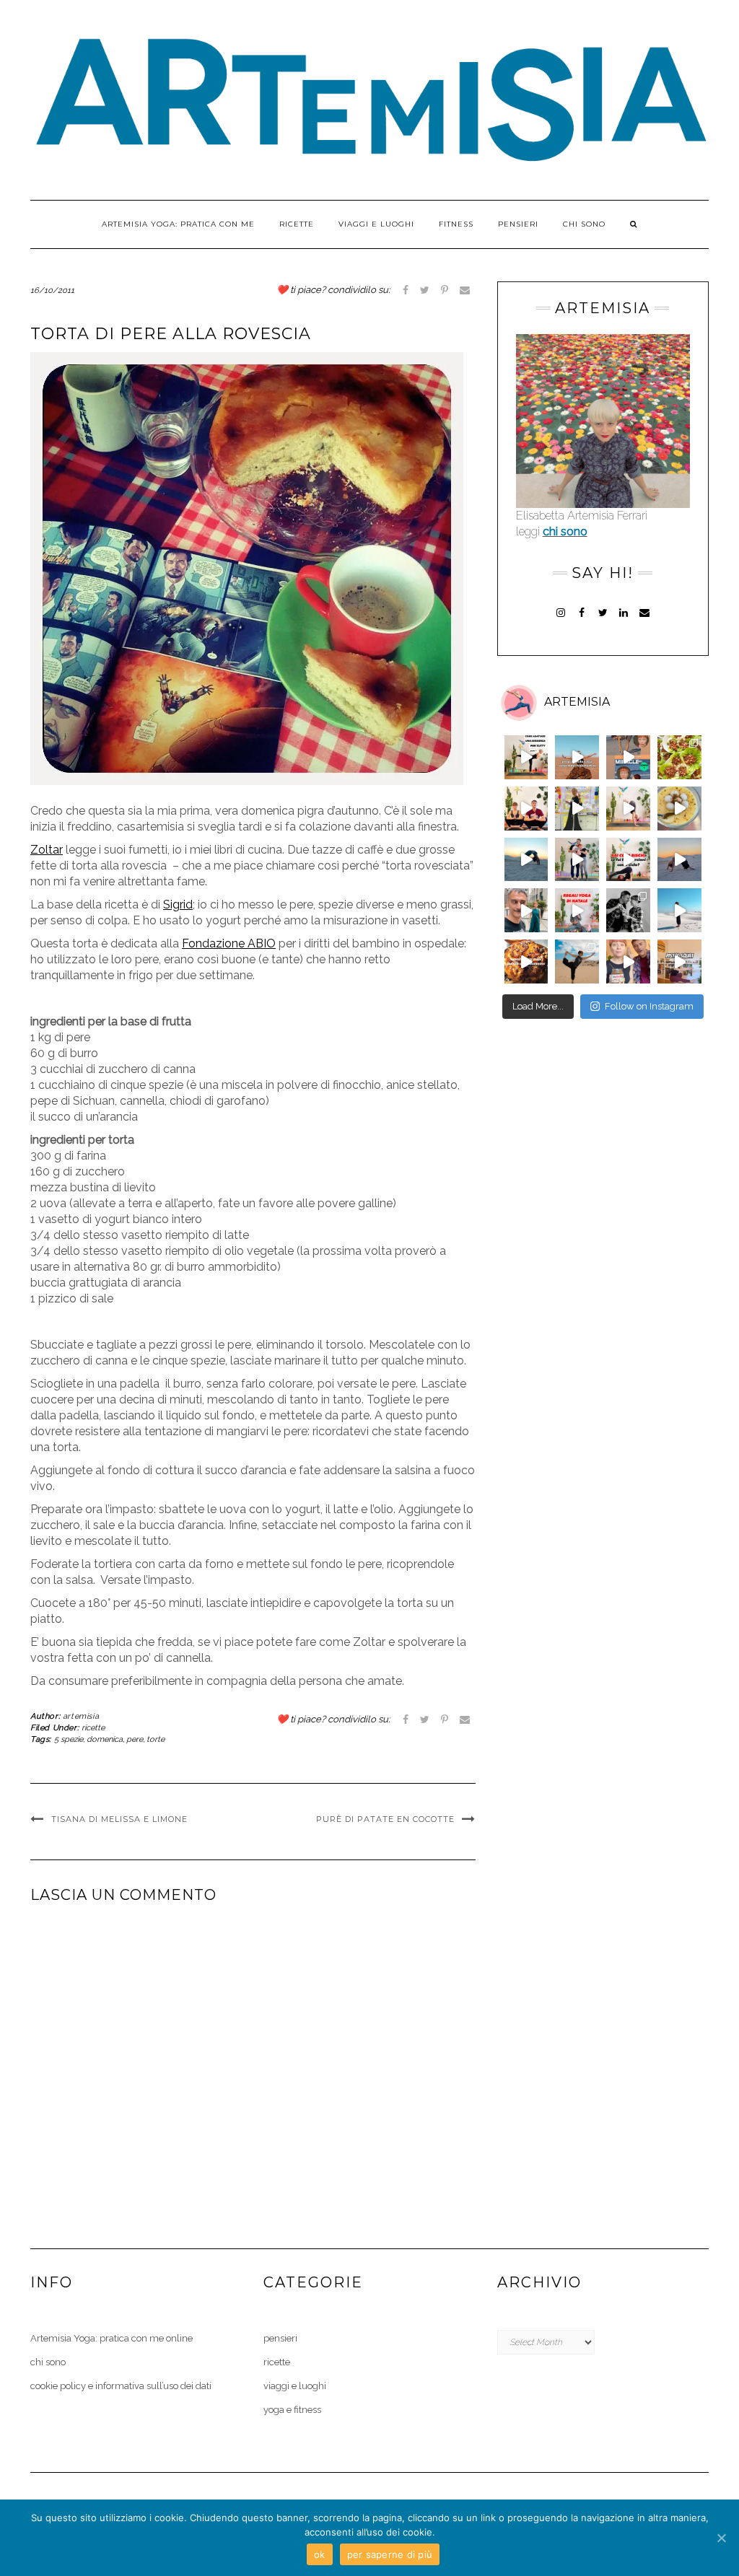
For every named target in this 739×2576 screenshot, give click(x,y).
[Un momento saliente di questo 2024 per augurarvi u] (526, 910)
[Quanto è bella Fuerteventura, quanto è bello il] (577, 961)
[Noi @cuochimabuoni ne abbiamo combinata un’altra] (679, 757)
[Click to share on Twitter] (425, 289)
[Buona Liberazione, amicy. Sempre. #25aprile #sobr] (628, 809)
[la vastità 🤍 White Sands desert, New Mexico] (679, 910)
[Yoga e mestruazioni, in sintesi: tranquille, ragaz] (628, 860)
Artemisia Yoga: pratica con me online (111, 2338)
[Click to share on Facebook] (406, 289)
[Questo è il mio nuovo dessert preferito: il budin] (679, 809)
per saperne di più (390, 2554)
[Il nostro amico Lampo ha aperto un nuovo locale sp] (628, 910)
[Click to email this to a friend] (465, 289)
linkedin (624, 611)
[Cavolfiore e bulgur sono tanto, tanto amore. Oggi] (526, 961)
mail (645, 611)
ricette (297, 224)
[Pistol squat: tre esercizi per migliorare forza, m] (679, 961)
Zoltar (47, 850)
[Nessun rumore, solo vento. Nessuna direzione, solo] (526, 860)
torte (156, 1739)
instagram (561, 611)
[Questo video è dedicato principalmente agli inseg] (526, 757)
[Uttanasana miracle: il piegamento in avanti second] (628, 757)
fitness (456, 224)
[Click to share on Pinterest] (445, 289)
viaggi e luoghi (376, 224)
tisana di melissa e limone (119, 1819)
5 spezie (69, 1739)
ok (320, 2554)
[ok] (721, 2538)
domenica (105, 1739)
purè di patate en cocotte (385, 1819)
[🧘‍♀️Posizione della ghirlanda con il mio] (526, 809)
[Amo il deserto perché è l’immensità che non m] (679, 860)
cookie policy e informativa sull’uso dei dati (121, 2386)
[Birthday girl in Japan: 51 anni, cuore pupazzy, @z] (577, 809)
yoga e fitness (292, 2410)
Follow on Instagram (649, 1006)
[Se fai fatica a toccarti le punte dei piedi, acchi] (577, 860)
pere (135, 1739)
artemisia (81, 1716)
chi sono (584, 224)
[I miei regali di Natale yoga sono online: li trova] (577, 910)
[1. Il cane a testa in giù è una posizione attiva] (577, 757)
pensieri (518, 224)
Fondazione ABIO (229, 943)
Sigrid (178, 904)
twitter (603, 611)
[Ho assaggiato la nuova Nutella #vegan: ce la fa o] (628, 961)
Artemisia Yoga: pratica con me (178, 224)
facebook (582, 611)
